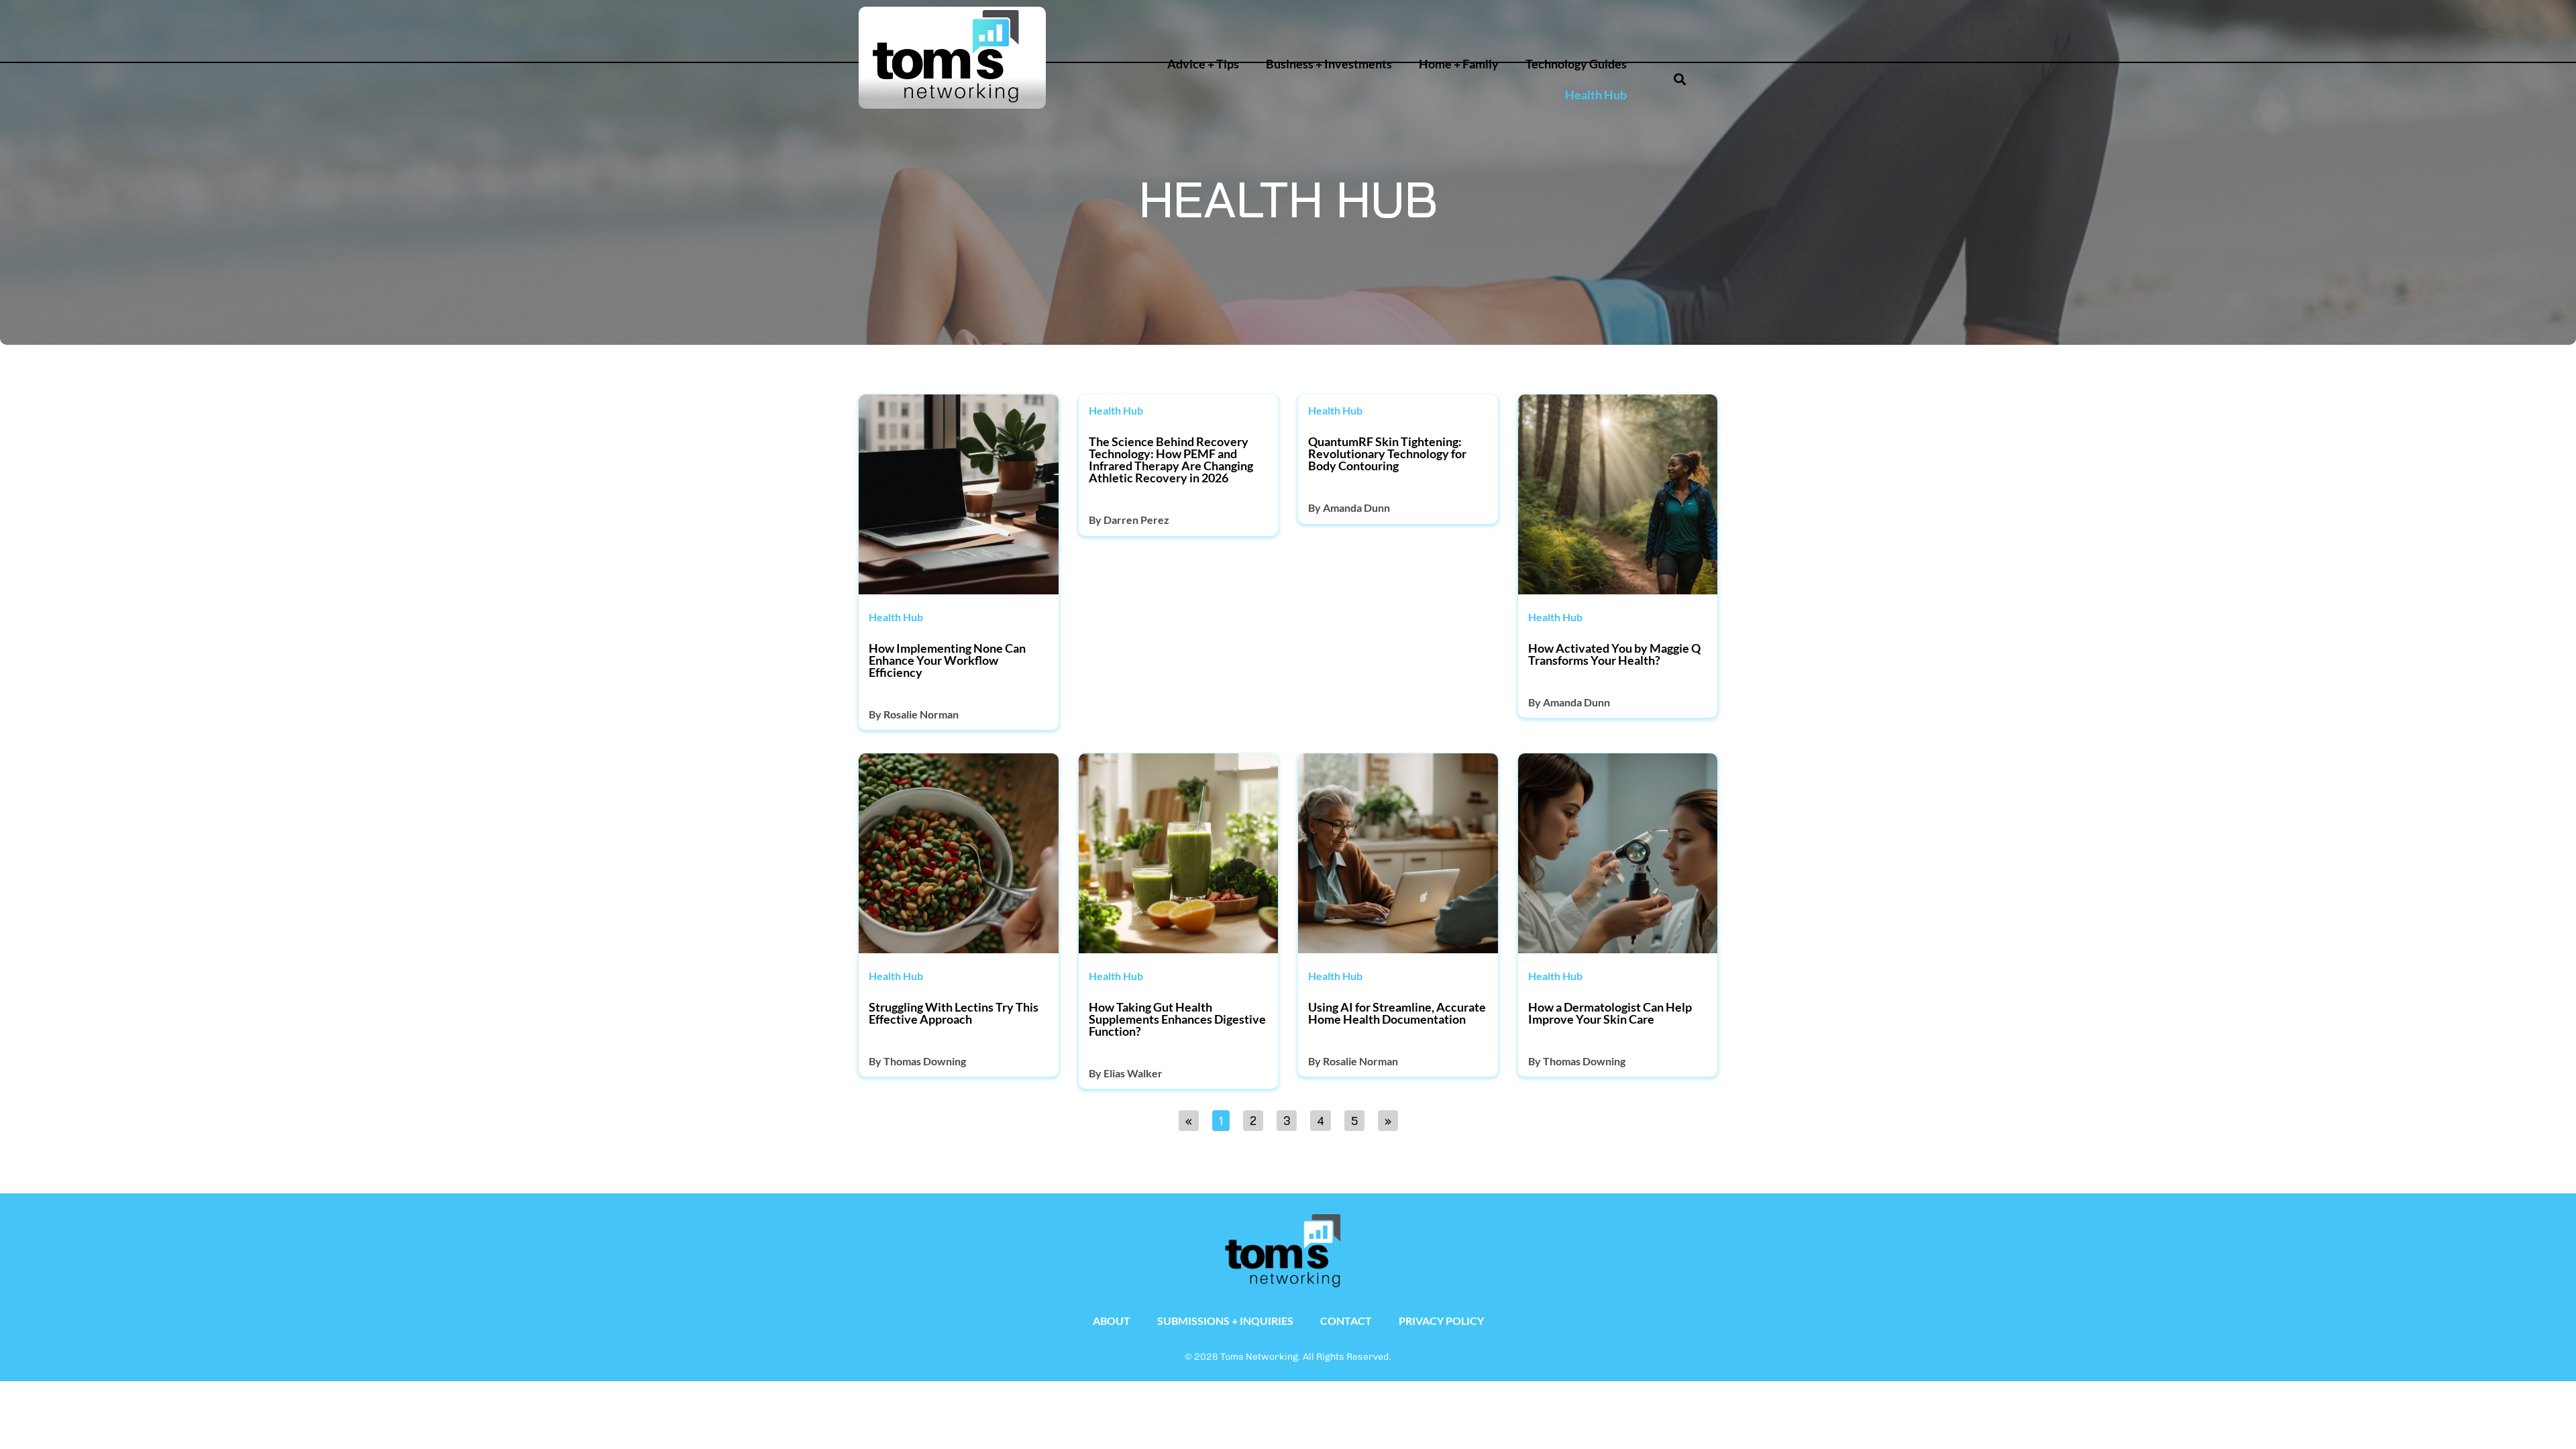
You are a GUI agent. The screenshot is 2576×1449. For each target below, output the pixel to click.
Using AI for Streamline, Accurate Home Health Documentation (1397, 1013)
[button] (1629, 24)
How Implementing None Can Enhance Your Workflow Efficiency (947, 660)
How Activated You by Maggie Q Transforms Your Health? (1614, 654)
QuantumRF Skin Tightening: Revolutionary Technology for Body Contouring (1387, 453)
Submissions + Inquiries (1225, 1321)
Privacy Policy (1441, 1321)
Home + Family (1459, 64)
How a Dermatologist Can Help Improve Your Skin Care (1610, 1013)
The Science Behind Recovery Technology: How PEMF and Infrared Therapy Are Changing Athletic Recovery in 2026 (1171, 460)
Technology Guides (1576, 64)
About (1112, 1321)
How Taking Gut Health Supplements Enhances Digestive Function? (1177, 1019)
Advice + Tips (1203, 64)
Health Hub (1596, 95)
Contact (1346, 1321)
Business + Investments (1329, 64)
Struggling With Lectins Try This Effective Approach (954, 1013)
